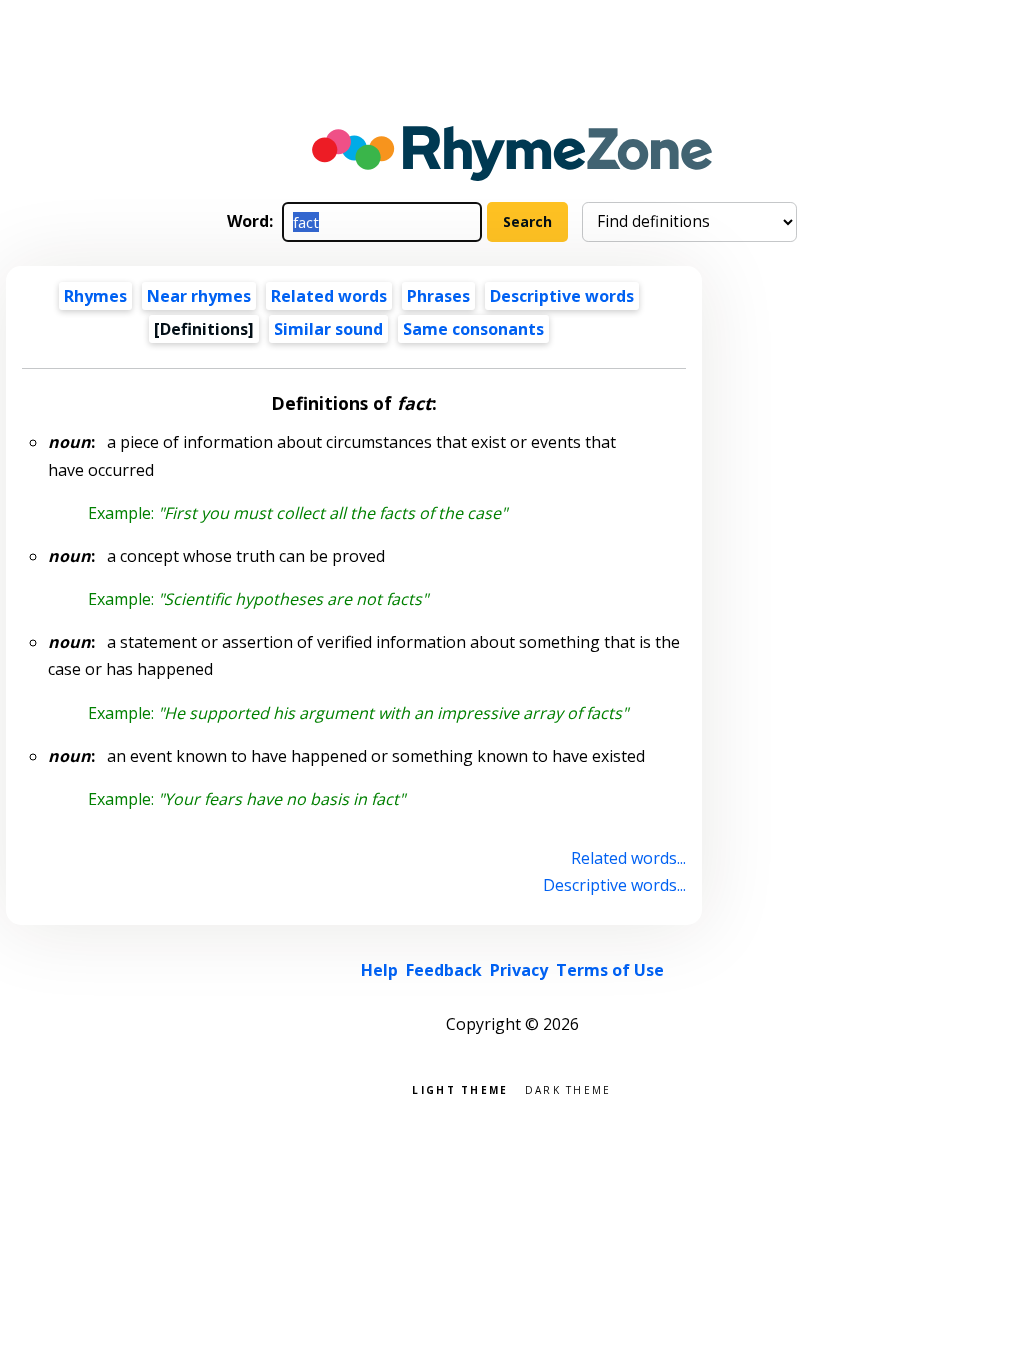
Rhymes (95, 296)
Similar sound (328, 329)
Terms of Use (610, 970)
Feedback (444, 970)
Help (379, 970)
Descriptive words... (614, 885)
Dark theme (568, 1088)
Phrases (438, 296)
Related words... (628, 858)
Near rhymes (199, 296)
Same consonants (473, 329)
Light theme (460, 1088)
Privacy (519, 970)
